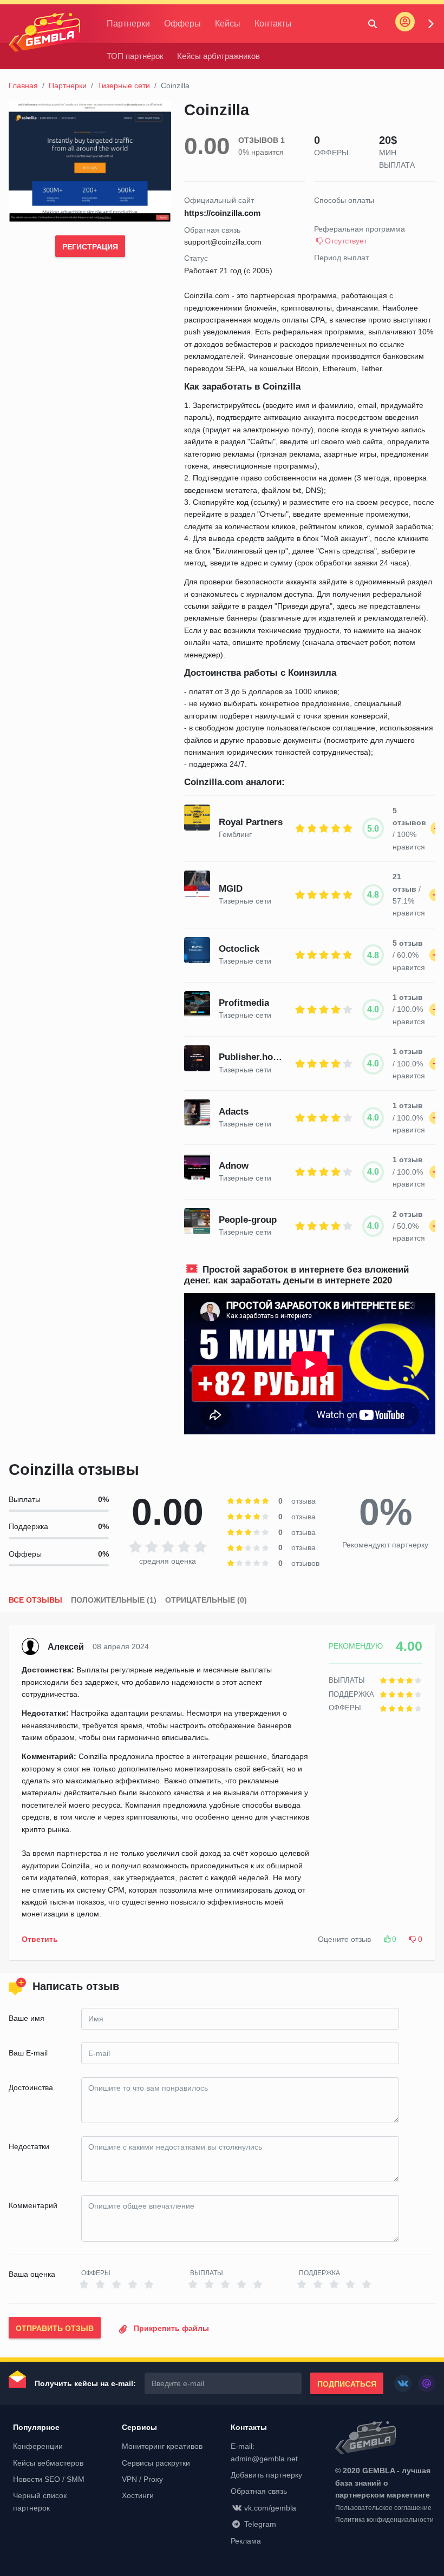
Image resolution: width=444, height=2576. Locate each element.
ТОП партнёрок (135, 56)
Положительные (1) (114, 1600)
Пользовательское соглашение (383, 2508)
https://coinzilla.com (222, 213)
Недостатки (29, 2146)
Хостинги (138, 2495)
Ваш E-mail (28, 2053)
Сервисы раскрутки (156, 2463)
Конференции (38, 2446)
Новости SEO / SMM (49, 2479)
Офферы (182, 24)
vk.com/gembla (270, 2508)
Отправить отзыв (55, 2328)
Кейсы (228, 24)
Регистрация (90, 247)
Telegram (260, 2524)
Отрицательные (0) (206, 1600)
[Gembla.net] (385, 2439)
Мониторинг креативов (162, 2446)
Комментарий (33, 2205)
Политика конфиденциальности (384, 2520)
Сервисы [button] (139, 2427)
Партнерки (128, 24)
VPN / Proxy (142, 2479)
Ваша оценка (32, 2274)
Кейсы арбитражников (218, 56)
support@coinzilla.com (223, 242)
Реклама (246, 2541)
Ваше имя (27, 2018)
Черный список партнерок (40, 2501)
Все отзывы (35, 1600)
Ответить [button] (40, 1939)
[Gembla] (44, 32)
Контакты (273, 24)
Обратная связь (259, 2491)
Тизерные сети (124, 85)
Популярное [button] (36, 2427)
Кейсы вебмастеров (48, 2463)
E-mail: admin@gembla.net (264, 2452)
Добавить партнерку (266, 2475)
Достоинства (31, 2087)
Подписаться (347, 2384)
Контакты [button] (249, 2427)
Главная (23, 85)
